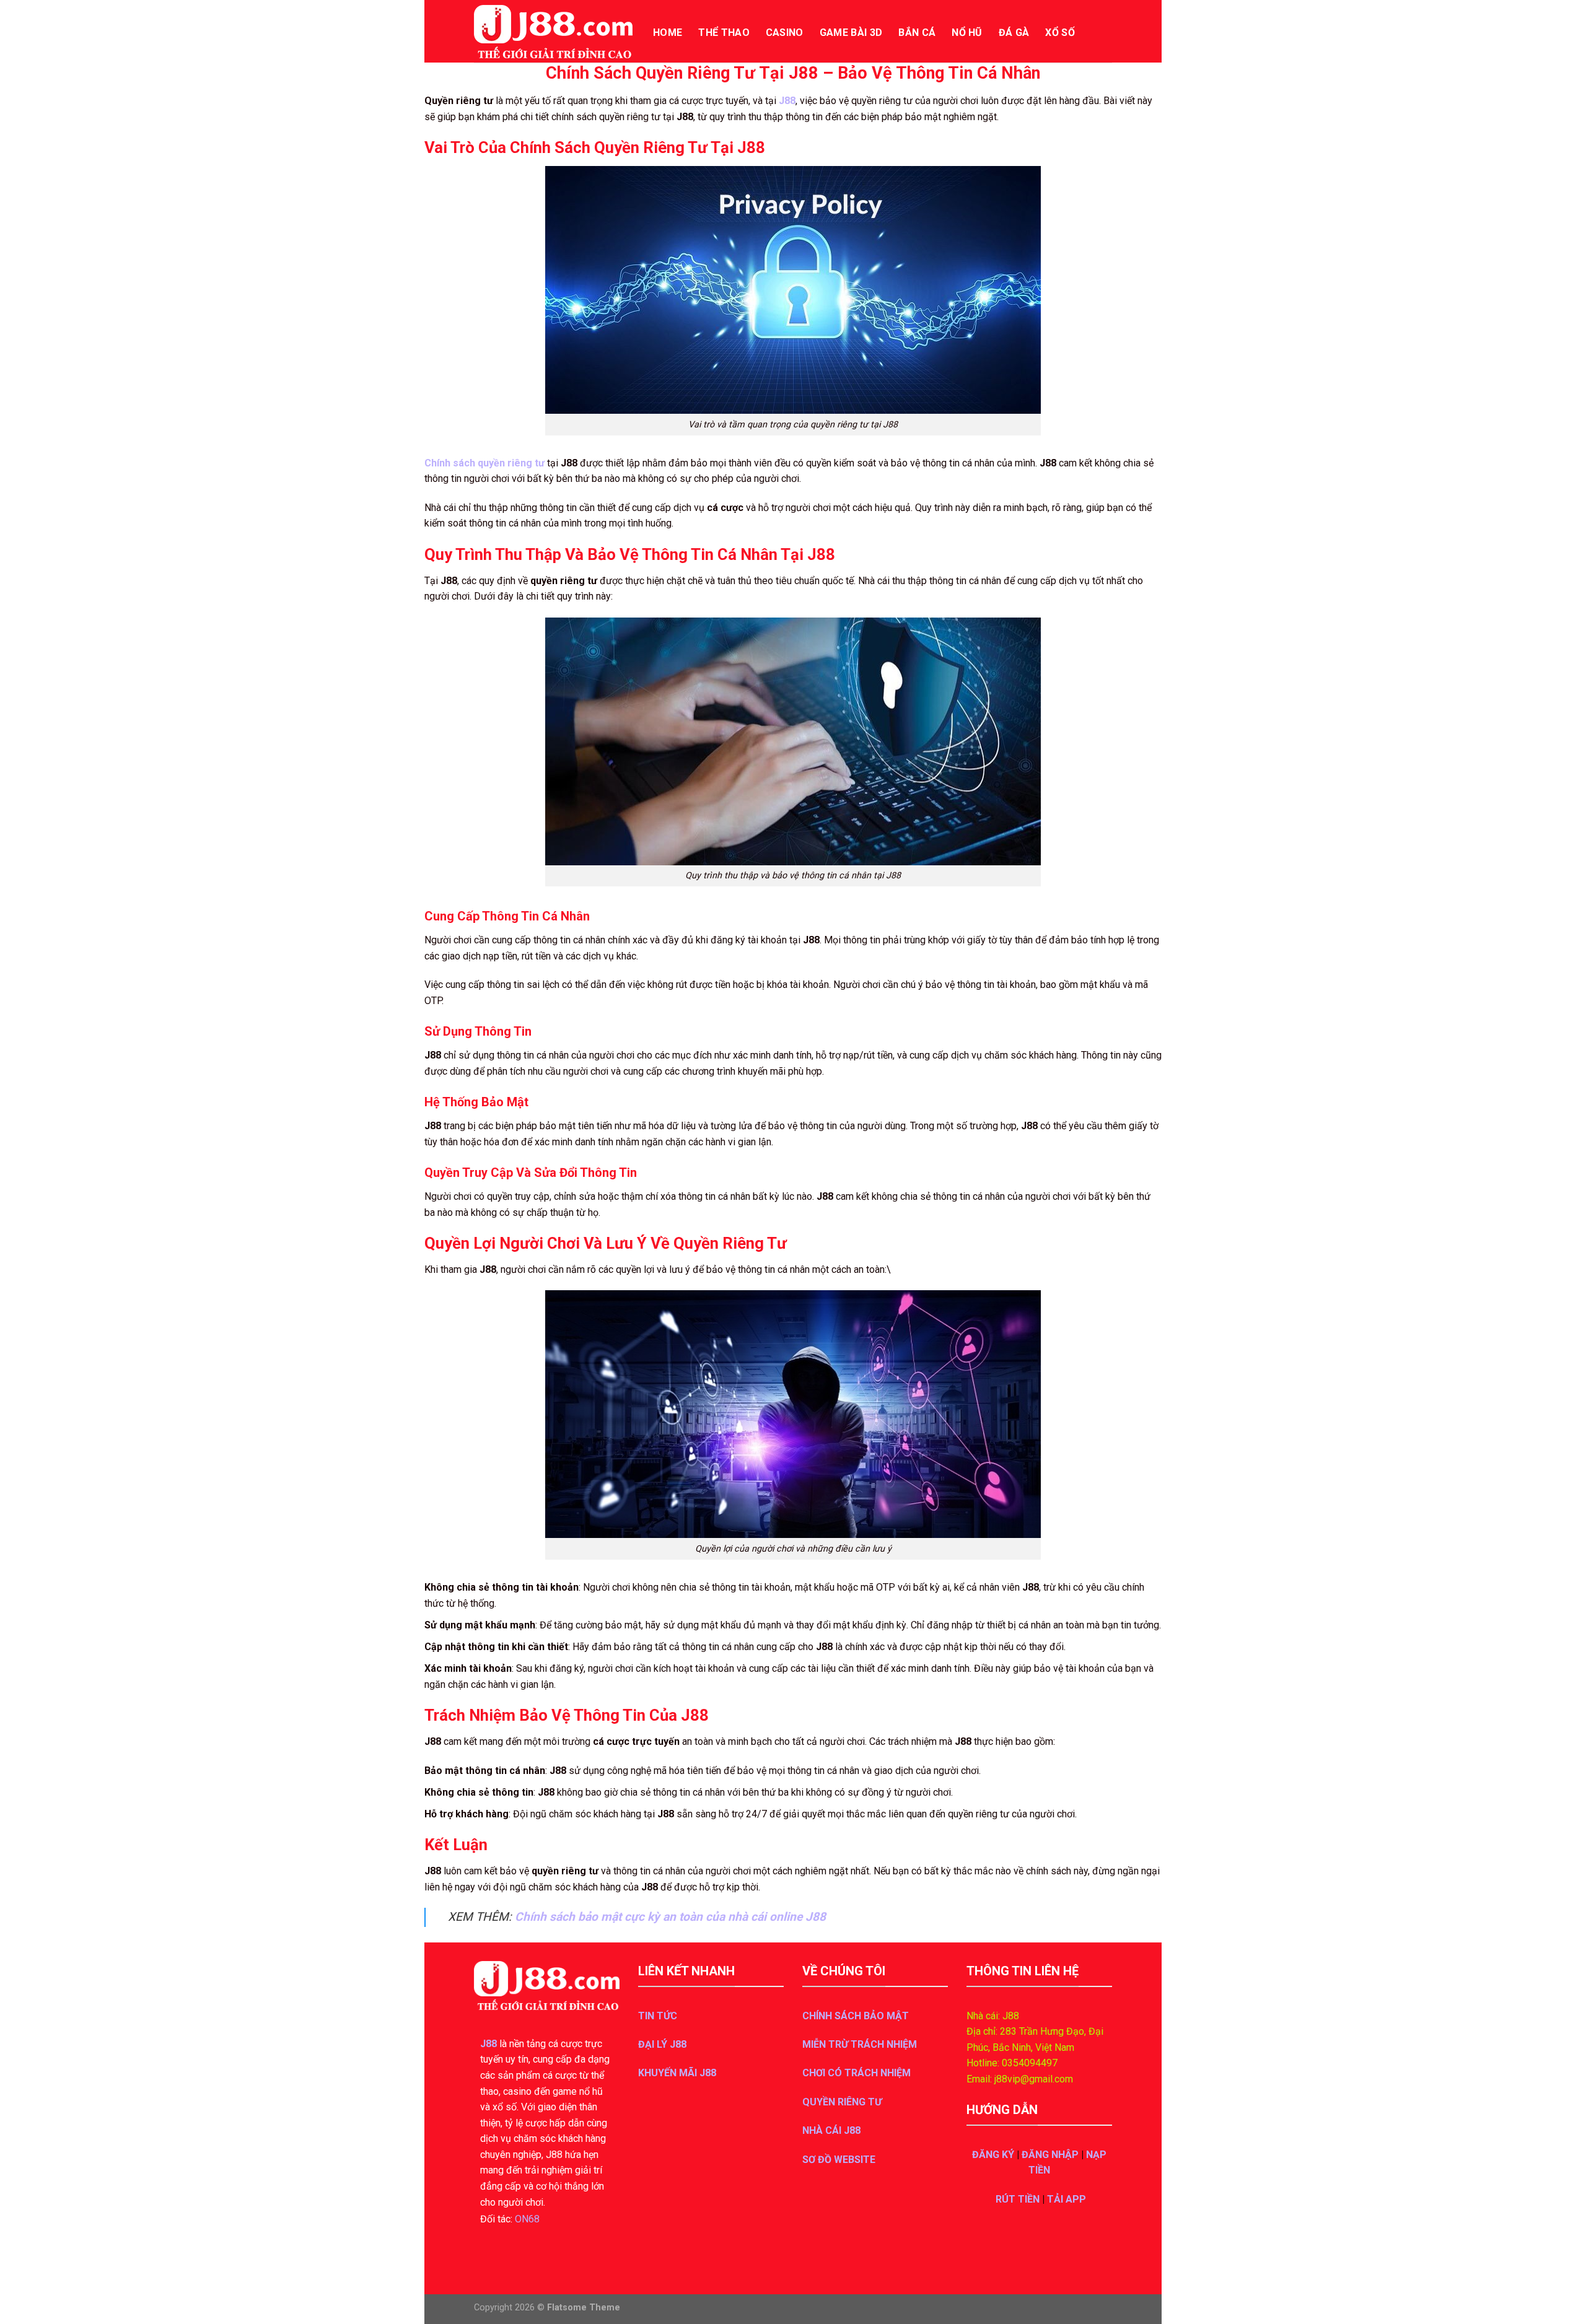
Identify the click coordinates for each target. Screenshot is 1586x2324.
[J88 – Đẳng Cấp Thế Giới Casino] (554, 32)
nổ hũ (967, 33)
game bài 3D (851, 33)
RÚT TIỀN (1018, 2199)
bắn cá (917, 33)
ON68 (527, 2219)
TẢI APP (1067, 2199)
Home (668, 33)
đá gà (1014, 33)
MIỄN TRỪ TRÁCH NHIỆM (860, 2044)
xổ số (1060, 33)
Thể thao (724, 33)
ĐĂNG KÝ (993, 2155)
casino (785, 33)
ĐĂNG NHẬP (1050, 2155)
